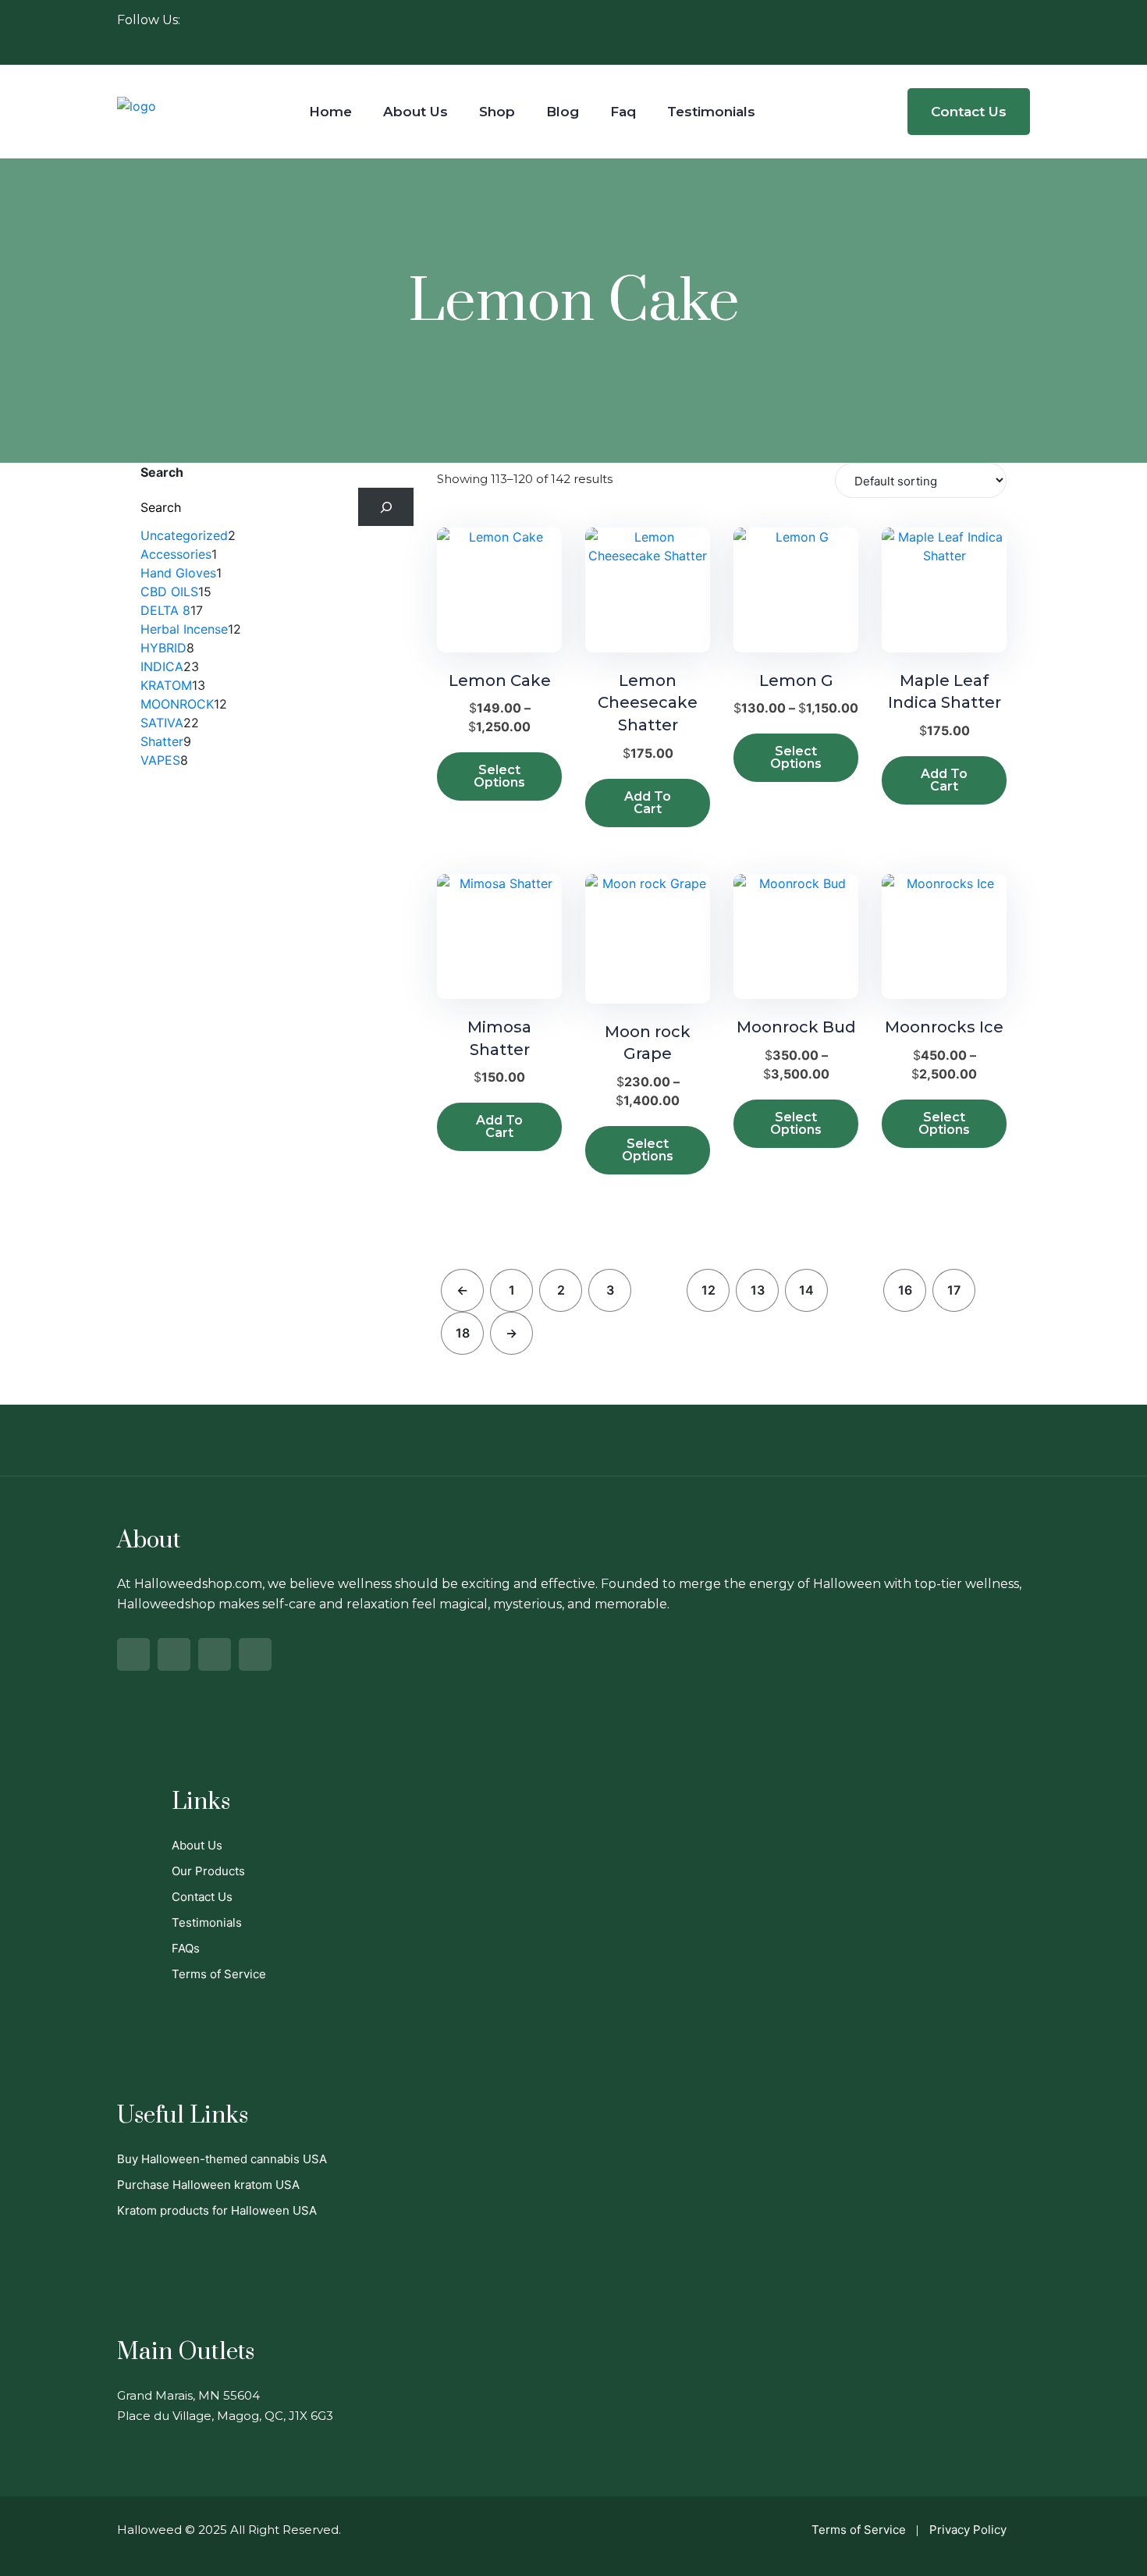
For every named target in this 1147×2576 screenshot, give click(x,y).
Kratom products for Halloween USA (217, 2210)
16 (905, 1290)
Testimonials (711, 112)
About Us (415, 112)
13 (758, 1290)
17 (954, 1290)
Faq (623, 112)
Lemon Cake (500, 680)
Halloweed (149, 2530)
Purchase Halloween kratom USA (208, 2185)
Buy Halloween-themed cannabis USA (222, 2159)
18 (463, 1333)
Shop (497, 112)
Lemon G (796, 680)
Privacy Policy (968, 2530)
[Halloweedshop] (137, 105)
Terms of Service (219, 1974)
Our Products (208, 1871)
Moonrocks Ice (944, 1027)
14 (806, 1290)
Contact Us (969, 112)
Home (330, 112)
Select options (499, 776)
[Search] (386, 507)
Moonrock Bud (796, 1027)
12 (708, 1290)
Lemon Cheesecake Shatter (648, 703)
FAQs (186, 1948)
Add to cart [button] (648, 803)
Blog (563, 112)
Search (162, 472)
